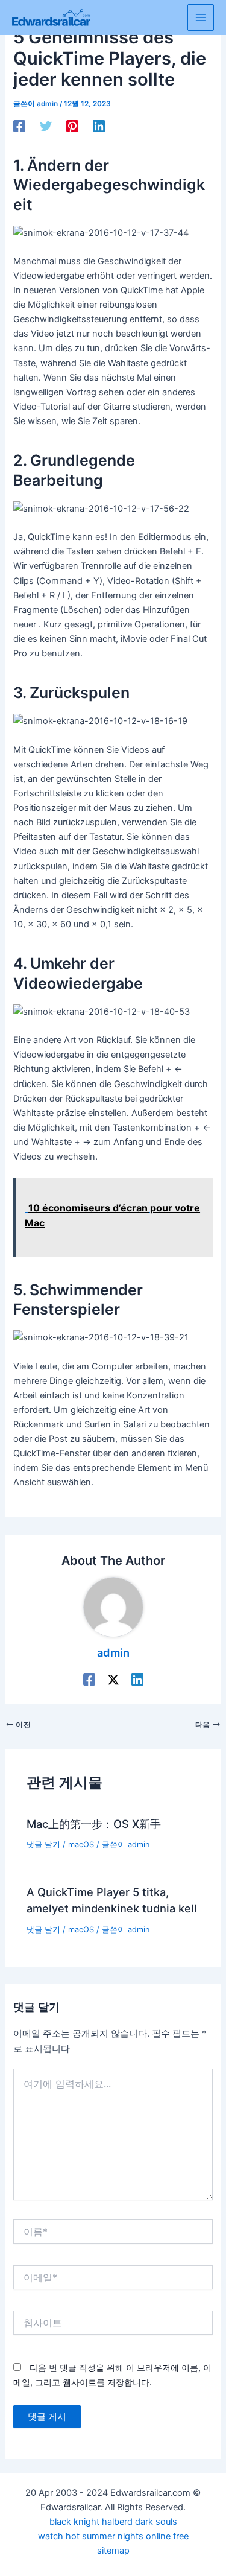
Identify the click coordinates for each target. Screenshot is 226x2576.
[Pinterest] (72, 126)
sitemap (113, 2551)
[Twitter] (46, 126)
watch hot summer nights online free (113, 2536)
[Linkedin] (99, 126)
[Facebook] (19, 126)
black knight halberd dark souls (113, 2522)
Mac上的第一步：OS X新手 (94, 1824)
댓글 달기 (43, 1845)
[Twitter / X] (113, 1680)
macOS (81, 1845)
